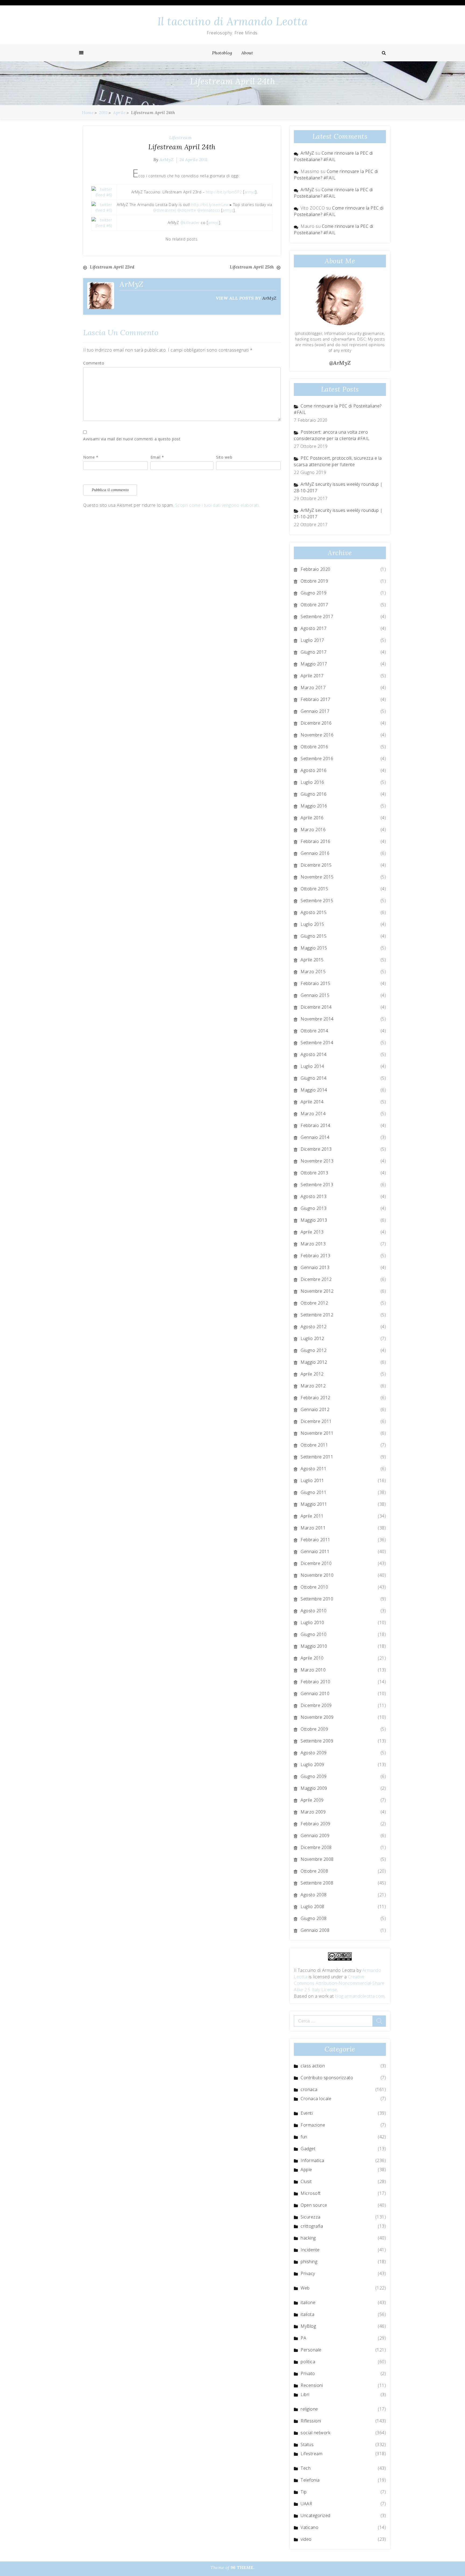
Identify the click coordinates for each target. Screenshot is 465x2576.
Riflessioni (311, 2421)
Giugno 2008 (314, 1918)
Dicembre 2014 (316, 1007)
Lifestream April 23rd (112, 267)
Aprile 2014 (312, 1102)
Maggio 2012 (314, 1362)
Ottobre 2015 (314, 889)
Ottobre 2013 (314, 1173)
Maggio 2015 (314, 948)
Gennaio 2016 (315, 853)
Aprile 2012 (312, 1374)
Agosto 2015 (314, 912)
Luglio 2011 (312, 1480)
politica (308, 2362)
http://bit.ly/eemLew (210, 205)
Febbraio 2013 (316, 1256)
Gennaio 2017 (315, 711)
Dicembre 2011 (316, 1421)
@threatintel (165, 210)
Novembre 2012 (317, 1291)
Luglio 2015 (312, 924)
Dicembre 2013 (316, 1149)
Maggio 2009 (314, 1788)
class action (313, 2066)
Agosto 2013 (314, 1196)
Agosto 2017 (314, 628)
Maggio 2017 (314, 664)
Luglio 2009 (312, 1764)
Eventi (307, 2113)
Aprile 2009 (312, 1800)
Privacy (308, 2273)
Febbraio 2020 (316, 569)
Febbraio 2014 (316, 1125)
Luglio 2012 (312, 1338)
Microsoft (311, 2193)
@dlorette (187, 210)
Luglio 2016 (312, 782)
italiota (307, 2314)
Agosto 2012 (314, 1327)
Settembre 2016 (317, 759)
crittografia (312, 2226)
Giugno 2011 (314, 1492)
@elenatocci (209, 210)
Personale (311, 2350)
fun (304, 2137)
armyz (250, 192)
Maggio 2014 (314, 1090)
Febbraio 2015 (316, 983)
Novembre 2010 (317, 1575)
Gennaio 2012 (315, 1409)
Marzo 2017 (313, 688)
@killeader (190, 223)
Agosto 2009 (314, 1753)
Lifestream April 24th (182, 147)
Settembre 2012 (317, 1315)
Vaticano (309, 2527)
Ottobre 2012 (314, 1303)
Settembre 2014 (317, 1043)
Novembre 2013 (317, 1161)
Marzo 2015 (313, 972)
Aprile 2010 (312, 1658)
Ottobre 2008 (314, 1871)
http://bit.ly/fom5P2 (224, 192)
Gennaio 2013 (315, 1267)
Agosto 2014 (314, 1054)
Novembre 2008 (317, 1859)
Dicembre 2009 (316, 1705)
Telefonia (310, 2480)
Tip (304, 2492)
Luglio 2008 (312, 1907)
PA (303, 2338)
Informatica (312, 2160)
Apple (306, 2170)
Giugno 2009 (314, 1776)
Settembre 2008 (317, 1883)
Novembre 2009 (317, 1717)
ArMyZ (167, 160)
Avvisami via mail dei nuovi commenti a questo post (132, 439)
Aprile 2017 (312, 676)
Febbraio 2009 (316, 1824)
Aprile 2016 (312, 818)
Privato (308, 2373)
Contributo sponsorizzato (327, 2078)
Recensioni (312, 2385)
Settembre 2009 (317, 1741)
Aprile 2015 (312, 960)
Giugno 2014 (314, 1078)
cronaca (309, 2089)
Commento (94, 363)
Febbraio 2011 (316, 1540)
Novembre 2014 (317, 1019)
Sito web (224, 457)
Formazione (313, 2125)
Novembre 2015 (317, 877)
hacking (308, 2238)
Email (157, 457)
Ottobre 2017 (314, 605)
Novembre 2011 (317, 1433)
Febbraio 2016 (316, 841)
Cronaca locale (316, 2099)
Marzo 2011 (313, 1528)
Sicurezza (311, 2217)
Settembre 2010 (317, 1599)
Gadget (308, 2149)
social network (315, 2433)
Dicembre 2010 (316, 1563)
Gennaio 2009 (315, 1836)
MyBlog (308, 2326)
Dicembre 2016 (316, 723)
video (306, 2539)
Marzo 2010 (313, 1670)
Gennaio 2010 (315, 1693)
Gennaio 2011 (315, 1551)
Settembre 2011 (317, 1457)
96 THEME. (243, 2567)
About (247, 53)
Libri (305, 2394)
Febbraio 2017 (316, 699)
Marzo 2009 (313, 1812)
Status (307, 2444)
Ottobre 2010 (314, 1587)
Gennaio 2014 (315, 1137)
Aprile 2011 (312, 1516)
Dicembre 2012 (316, 1279)
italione (308, 2302)
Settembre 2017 (317, 616)
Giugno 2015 (314, 936)
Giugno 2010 (314, 1634)
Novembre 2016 (317, 735)
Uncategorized (316, 2515)
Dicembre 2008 (316, 1847)
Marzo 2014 (313, 1114)
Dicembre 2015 (316, 865)
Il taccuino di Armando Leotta (233, 21)
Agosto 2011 (314, 1469)
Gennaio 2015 (315, 995)
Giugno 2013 (314, 1208)
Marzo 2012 (313, 1386)
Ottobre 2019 (314, 581)
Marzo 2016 (313, 830)
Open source (314, 2205)
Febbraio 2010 (316, 1682)
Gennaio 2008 (315, 1930)
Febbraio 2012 (316, 1398)
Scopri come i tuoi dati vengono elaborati (217, 505)
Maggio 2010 (314, 1646)
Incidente (310, 2250)
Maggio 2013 (314, 1220)
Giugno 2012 (314, 1350)
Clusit (306, 2181)
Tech (306, 2468)
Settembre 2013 (317, 1185)
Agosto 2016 (314, 770)
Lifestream (180, 137)
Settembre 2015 (317, 901)
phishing (309, 2262)
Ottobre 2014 (314, 1031)
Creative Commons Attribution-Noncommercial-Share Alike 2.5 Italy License (339, 1983)
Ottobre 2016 (314, 747)
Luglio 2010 (312, 1622)
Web (305, 2288)
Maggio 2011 (314, 1504)
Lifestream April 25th (252, 267)
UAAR (306, 2504)
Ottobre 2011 (314, 1445)
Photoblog (222, 53)
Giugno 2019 (314, 593)
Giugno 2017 (314, 652)
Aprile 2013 (312, 1232)
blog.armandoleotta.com (360, 1996)
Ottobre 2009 (314, 1729)
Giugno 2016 (314, 794)
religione (309, 2409)
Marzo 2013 (313, 1244)
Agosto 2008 (314, 1895)
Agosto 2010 (314, 1611)
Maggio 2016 (314, 806)
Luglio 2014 (312, 1066)
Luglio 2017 (312, 640)
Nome (91, 457)
